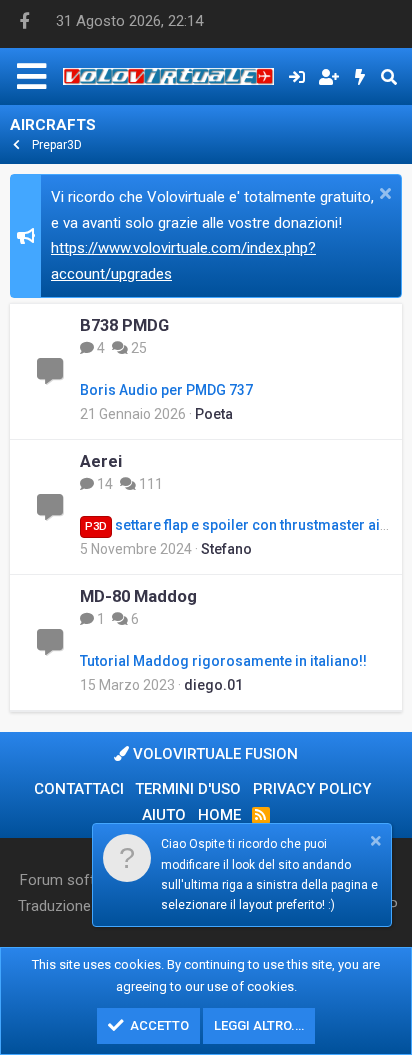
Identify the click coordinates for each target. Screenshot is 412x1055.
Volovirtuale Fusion (213, 754)
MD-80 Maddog (138, 596)
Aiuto (164, 815)
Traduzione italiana (79, 906)
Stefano (226, 549)
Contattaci (79, 789)
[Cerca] (388, 77)
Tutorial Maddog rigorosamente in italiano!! (223, 661)
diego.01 (213, 685)
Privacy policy (312, 789)
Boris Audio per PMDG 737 (166, 390)
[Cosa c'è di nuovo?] (360, 77)
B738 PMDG (124, 325)
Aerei (101, 461)
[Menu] (31, 76)
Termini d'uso (188, 789)
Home (219, 815)
